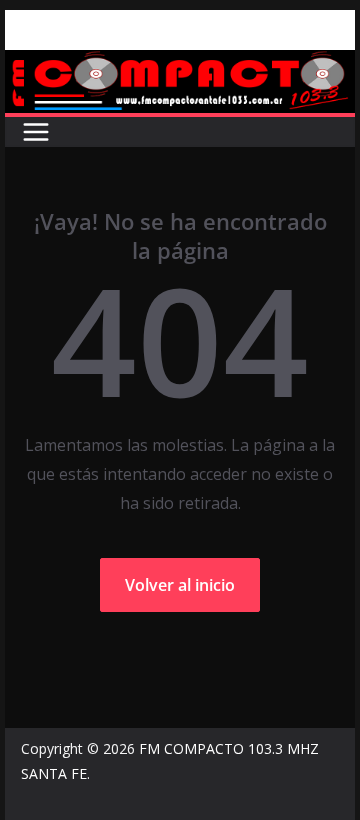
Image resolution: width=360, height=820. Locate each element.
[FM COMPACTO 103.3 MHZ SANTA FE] (179, 64)
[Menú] (36, 132)
